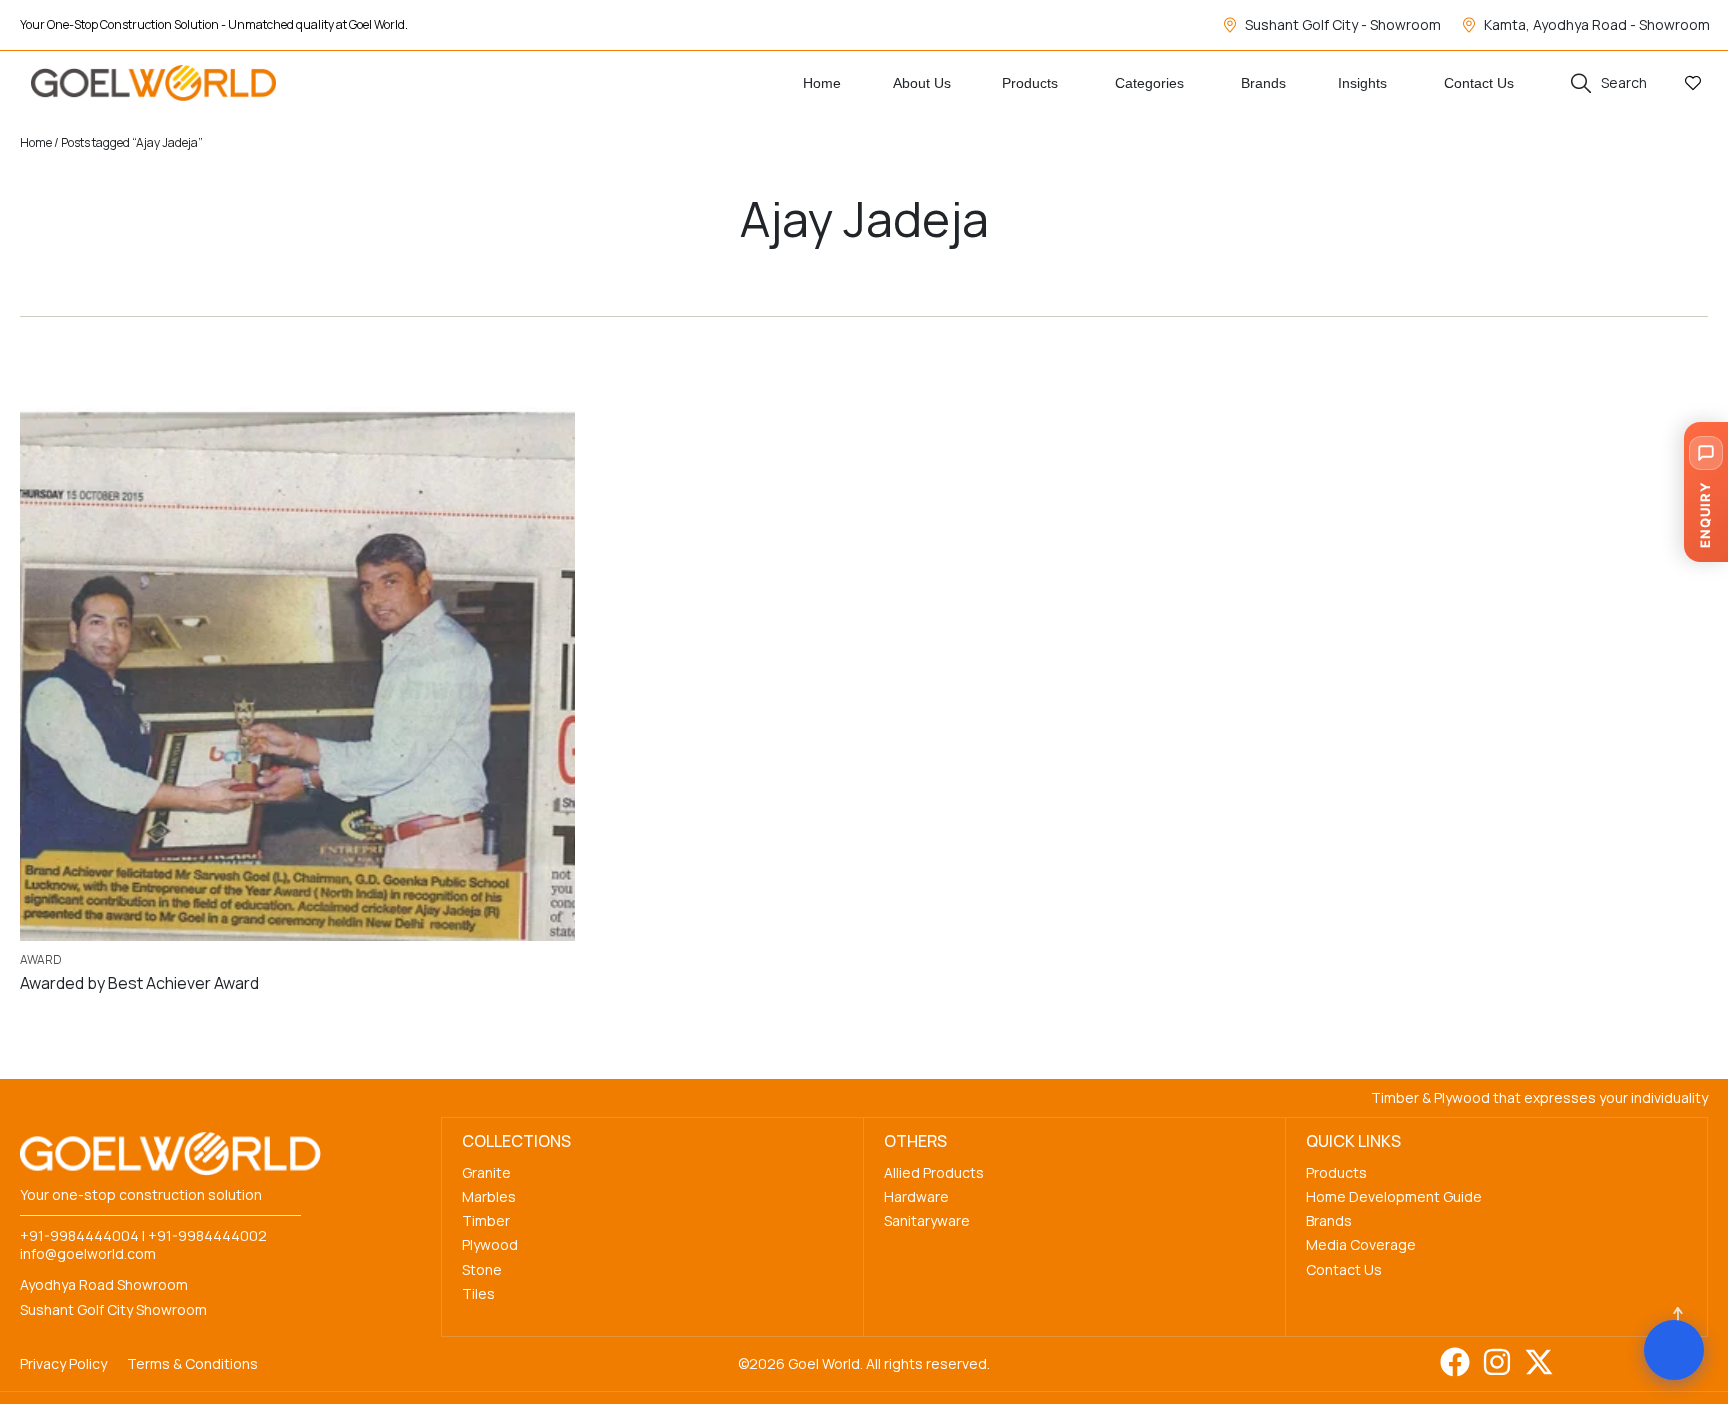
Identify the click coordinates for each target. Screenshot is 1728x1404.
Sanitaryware (927, 1220)
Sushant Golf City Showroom (113, 1309)
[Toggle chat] (1674, 1350)
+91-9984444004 (79, 1235)
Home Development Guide (1394, 1196)
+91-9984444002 (207, 1235)
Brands (1329, 1220)
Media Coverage (1361, 1244)
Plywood (490, 1244)
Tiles (478, 1293)
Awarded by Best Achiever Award (139, 983)
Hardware (916, 1196)
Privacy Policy (63, 1363)
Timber (486, 1220)
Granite (486, 1172)
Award (41, 959)
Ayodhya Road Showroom (104, 1284)
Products (1336, 1172)
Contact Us (1344, 1269)
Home (36, 142)
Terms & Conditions (192, 1363)
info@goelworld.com (88, 1253)
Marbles (489, 1196)
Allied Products (934, 1172)
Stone (482, 1269)
